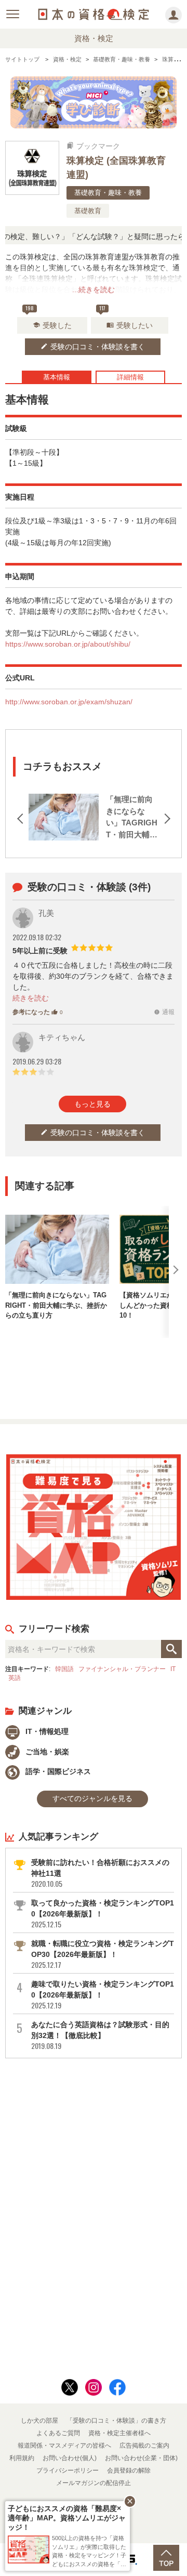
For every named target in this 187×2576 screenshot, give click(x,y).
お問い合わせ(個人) (70, 2458)
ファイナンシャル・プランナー (122, 1669)
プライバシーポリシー (68, 2470)
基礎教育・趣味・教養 (108, 193)
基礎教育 (88, 211)
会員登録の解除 (129, 2470)
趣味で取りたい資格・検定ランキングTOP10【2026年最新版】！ (103, 1995)
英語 (15, 1678)
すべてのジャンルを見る (92, 1798)
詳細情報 (130, 377)
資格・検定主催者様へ (119, 2433)
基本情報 (57, 377)
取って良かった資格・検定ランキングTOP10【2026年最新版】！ (103, 1914)
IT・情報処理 (46, 1731)
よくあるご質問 (58, 2433)
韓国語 (64, 1669)
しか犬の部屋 (39, 2421)
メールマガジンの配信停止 (94, 2483)
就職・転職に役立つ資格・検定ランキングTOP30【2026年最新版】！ (103, 1954)
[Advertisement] (94, 1374)
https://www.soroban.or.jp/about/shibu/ (68, 644)
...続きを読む (94, 290)
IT (173, 1669)
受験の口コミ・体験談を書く (93, 347)
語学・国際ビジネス (57, 1771)
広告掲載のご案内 (144, 2446)
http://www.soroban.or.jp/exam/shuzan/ (69, 702)
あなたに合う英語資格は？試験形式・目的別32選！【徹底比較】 (100, 2035)
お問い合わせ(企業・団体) (141, 2458)
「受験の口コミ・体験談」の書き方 (116, 2421)
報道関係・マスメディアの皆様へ (64, 2446)
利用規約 (22, 2458)
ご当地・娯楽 (46, 1752)
